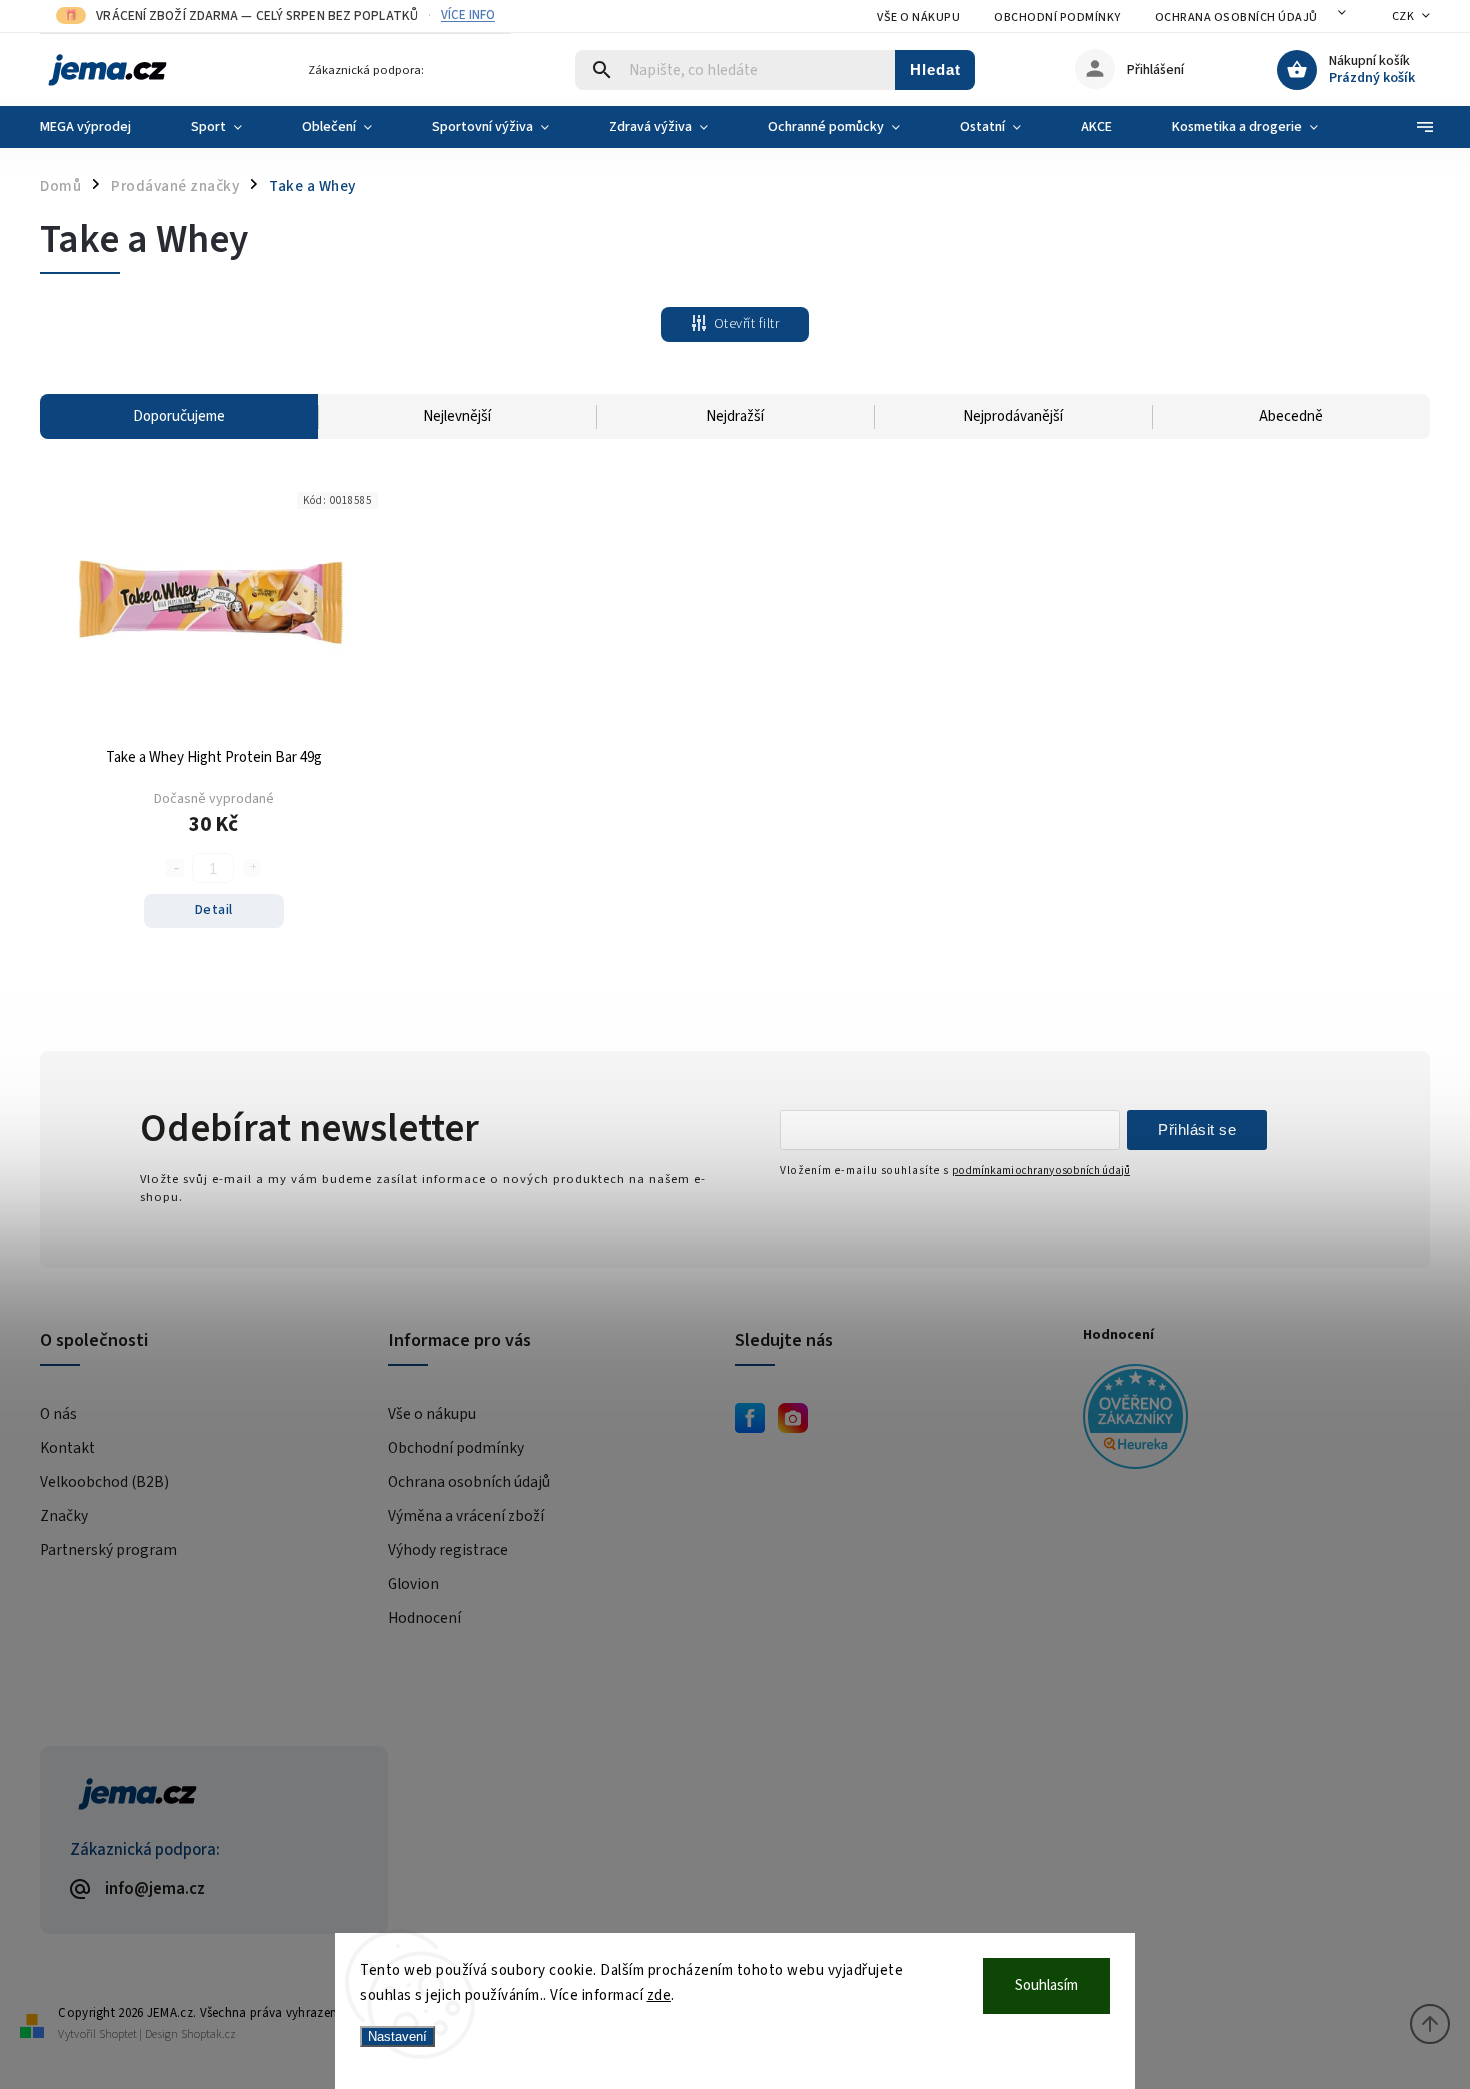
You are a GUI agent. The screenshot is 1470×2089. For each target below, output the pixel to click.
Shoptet (118, 2034)
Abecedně (1291, 416)
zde (659, 1995)
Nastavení (397, 2036)
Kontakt (67, 1448)
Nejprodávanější (1013, 416)
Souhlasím (1046, 1985)
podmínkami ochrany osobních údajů (1041, 1170)
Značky (64, 1516)
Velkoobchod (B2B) (104, 1482)
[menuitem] (100, 127)
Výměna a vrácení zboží (466, 1516)
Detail (214, 910)
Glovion (413, 1584)
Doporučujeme (179, 416)
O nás (58, 1414)
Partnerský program (108, 1550)
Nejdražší (735, 416)
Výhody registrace (448, 1550)
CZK (1403, 16)
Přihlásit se (1197, 1129)
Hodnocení (424, 1618)
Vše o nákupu (918, 17)
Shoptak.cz (208, 2034)
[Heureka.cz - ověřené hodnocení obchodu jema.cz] (1249, 1419)
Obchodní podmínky (1057, 17)
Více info (468, 15)
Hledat (935, 69)
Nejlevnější (457, 416)
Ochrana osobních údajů (1236, 17)
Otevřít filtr (747, 324)
